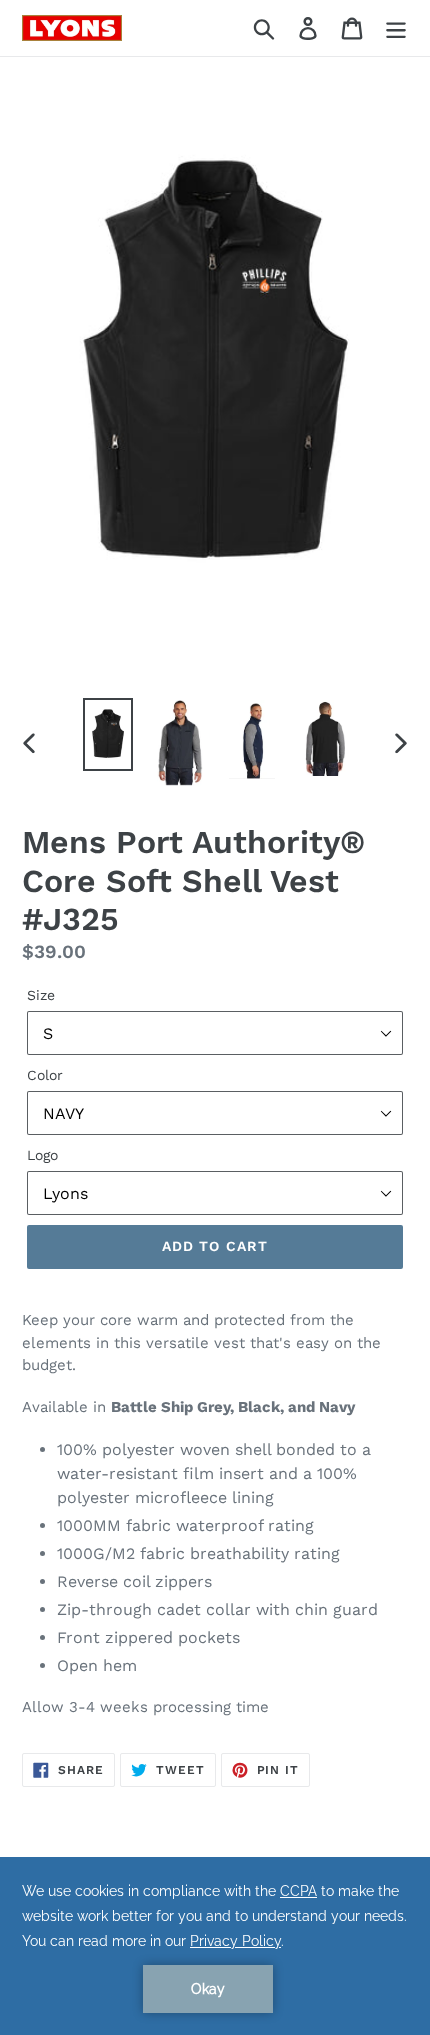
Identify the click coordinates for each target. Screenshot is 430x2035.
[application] (215, 1946)
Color (45, 1075)
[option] (108, 734)
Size (41, 995)
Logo (42, 1155)
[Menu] (396, 28)
